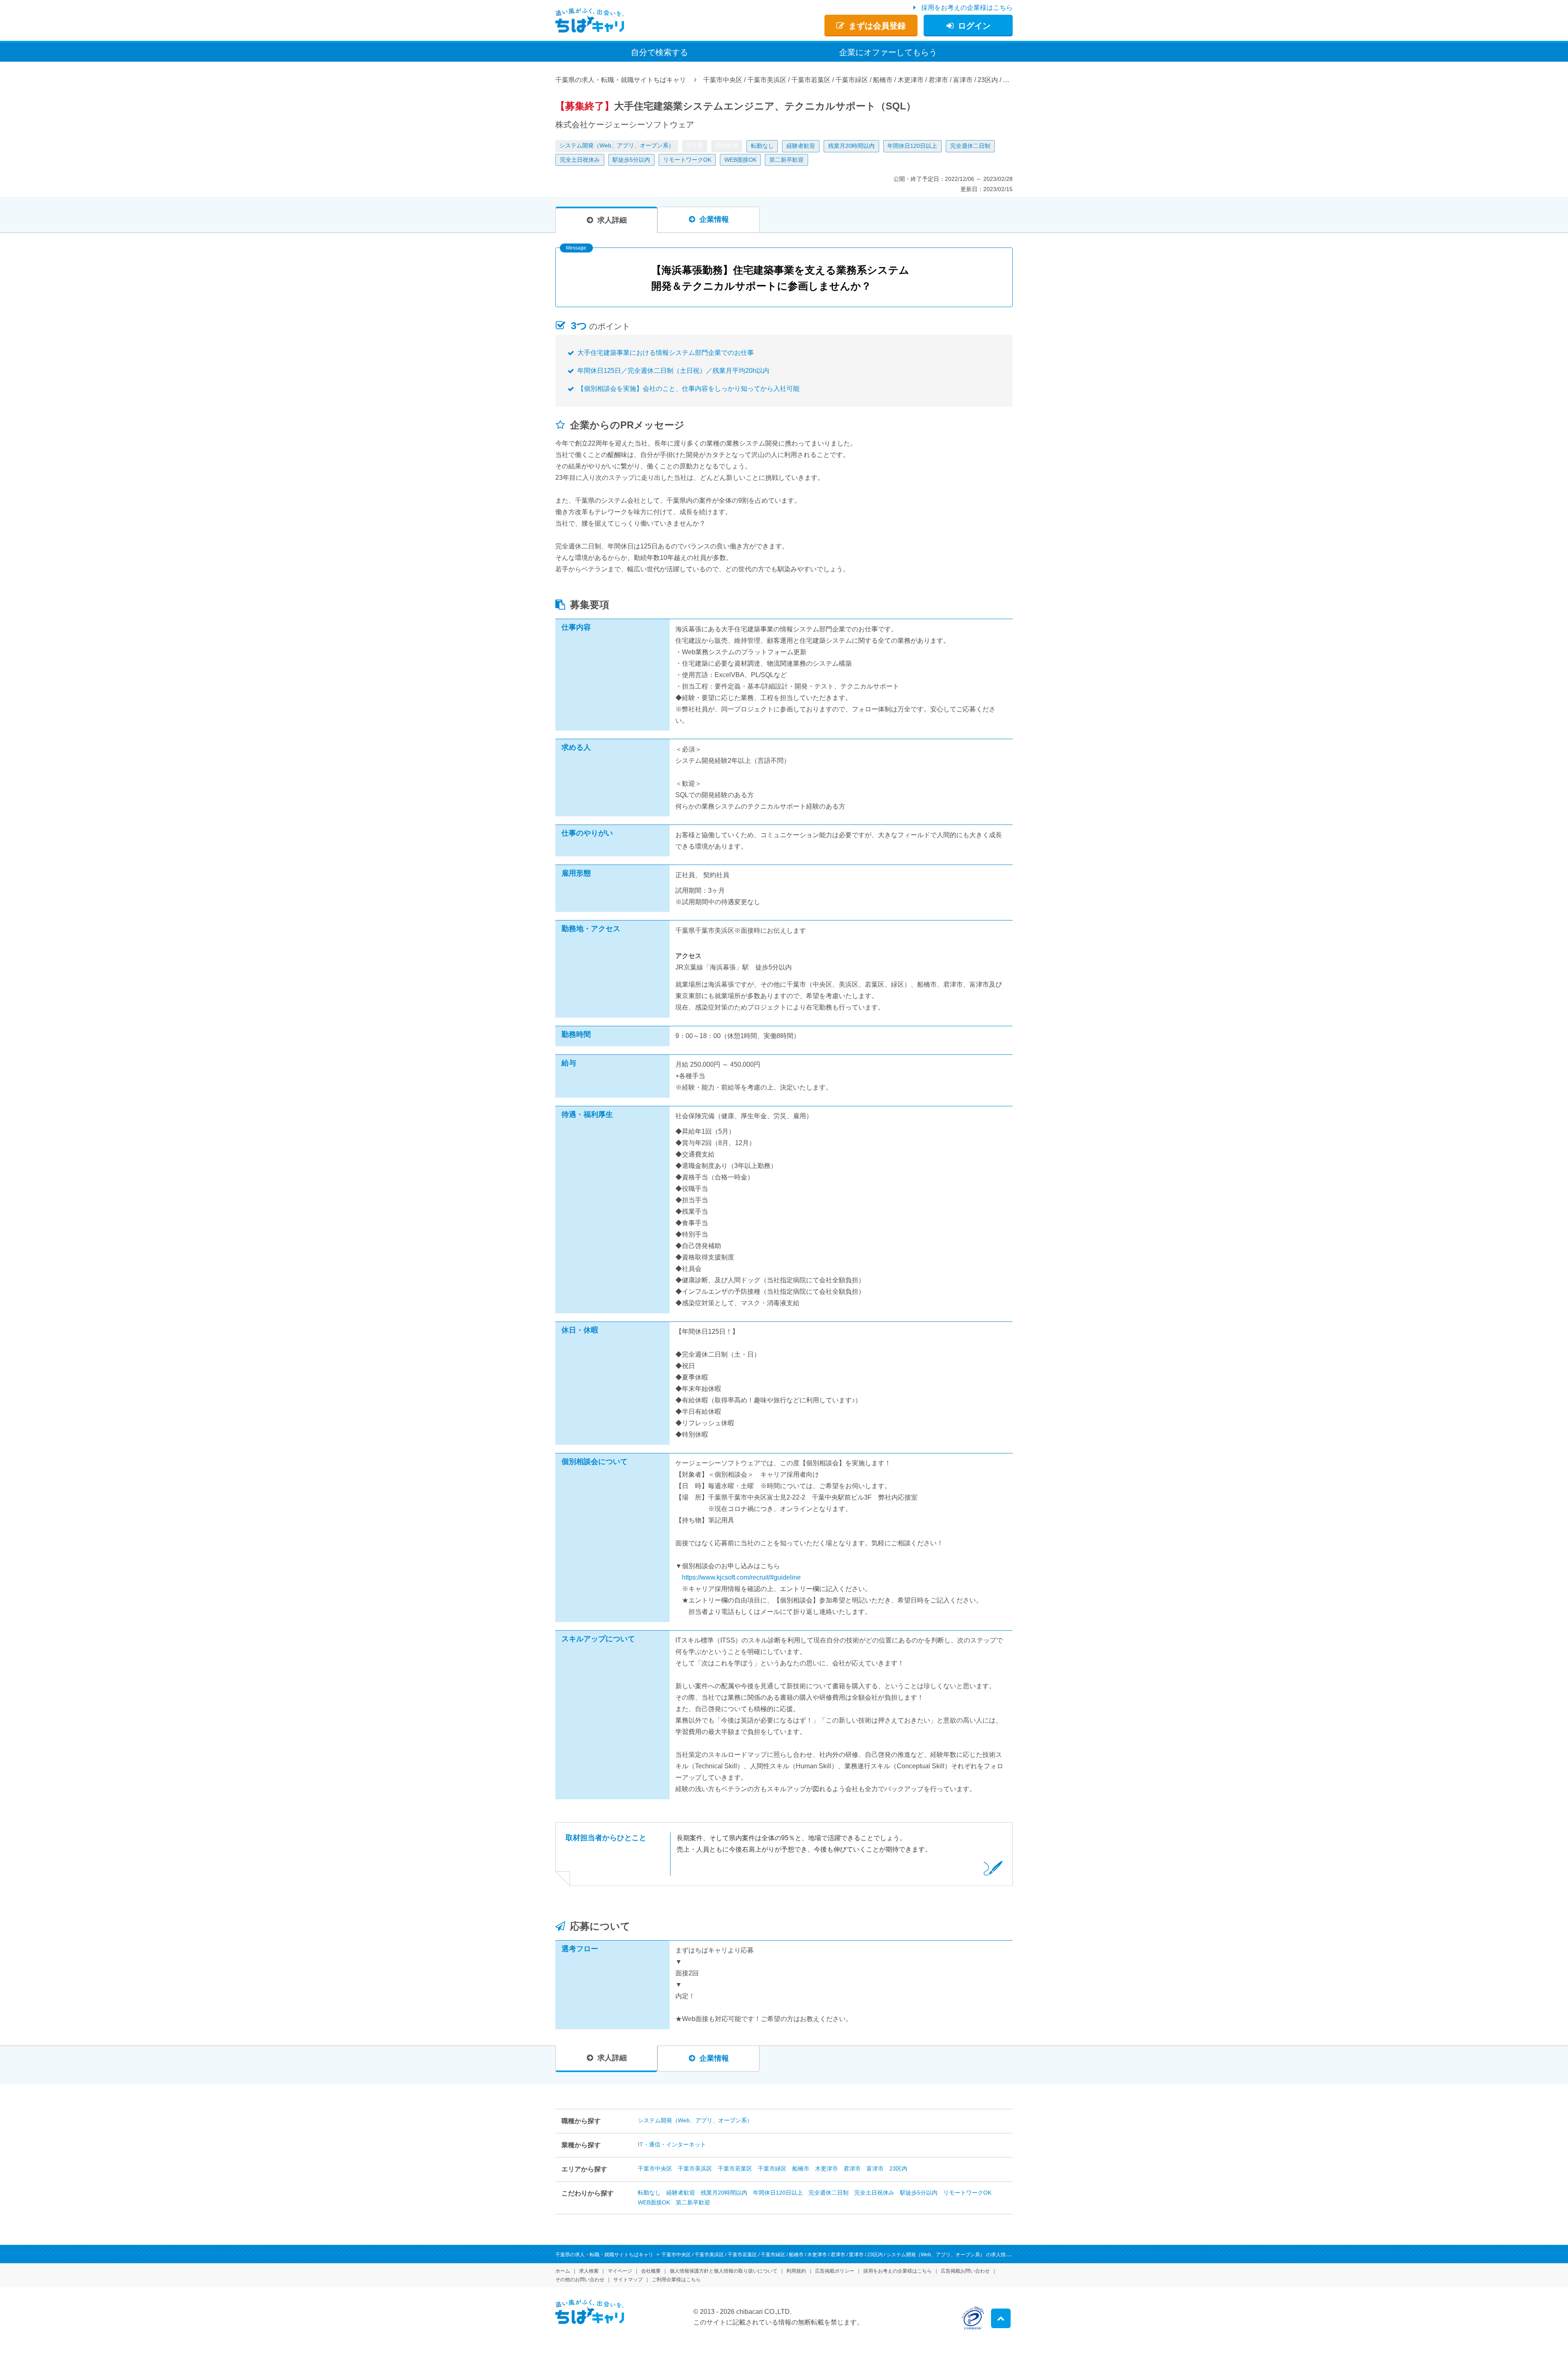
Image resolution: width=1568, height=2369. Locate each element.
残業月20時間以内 (851, 146)
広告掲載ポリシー (835, 2271)
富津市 (875, 2168)
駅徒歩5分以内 (631, 160)
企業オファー (888, 52)
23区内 (898, 2168)
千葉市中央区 (655, 2168)
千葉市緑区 (772, 2168)
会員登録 (877, 26)
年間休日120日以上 (912, 146)
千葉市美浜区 (695, 2168)
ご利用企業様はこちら (676, 2280)
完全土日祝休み (580, 160)
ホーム (563, 2271)
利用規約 (796, 2271)
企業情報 (714, 219)
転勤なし (762, 146)
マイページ (620, 2271)
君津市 (852, 2168)
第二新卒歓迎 (786, 160)
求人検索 (589, 2271)
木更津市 (826, 2168)
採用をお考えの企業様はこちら (967, 8)
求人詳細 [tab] (612, 220)
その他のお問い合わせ (580, 2280)
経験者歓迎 (801, 146)
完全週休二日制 (970, 146)
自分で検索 (659, 52)
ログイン (974, 26)
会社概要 (651, 2271)
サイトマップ (628, 2280)
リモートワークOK (687, 160)
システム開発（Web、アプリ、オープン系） (617, 145)
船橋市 (801, 2168)
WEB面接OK (741, 160)
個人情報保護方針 (724, 2271)
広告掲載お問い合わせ (965, 2271)
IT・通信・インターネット (672, 2144)
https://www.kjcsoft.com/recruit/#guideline (741, 1577)
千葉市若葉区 (735, 2168)
